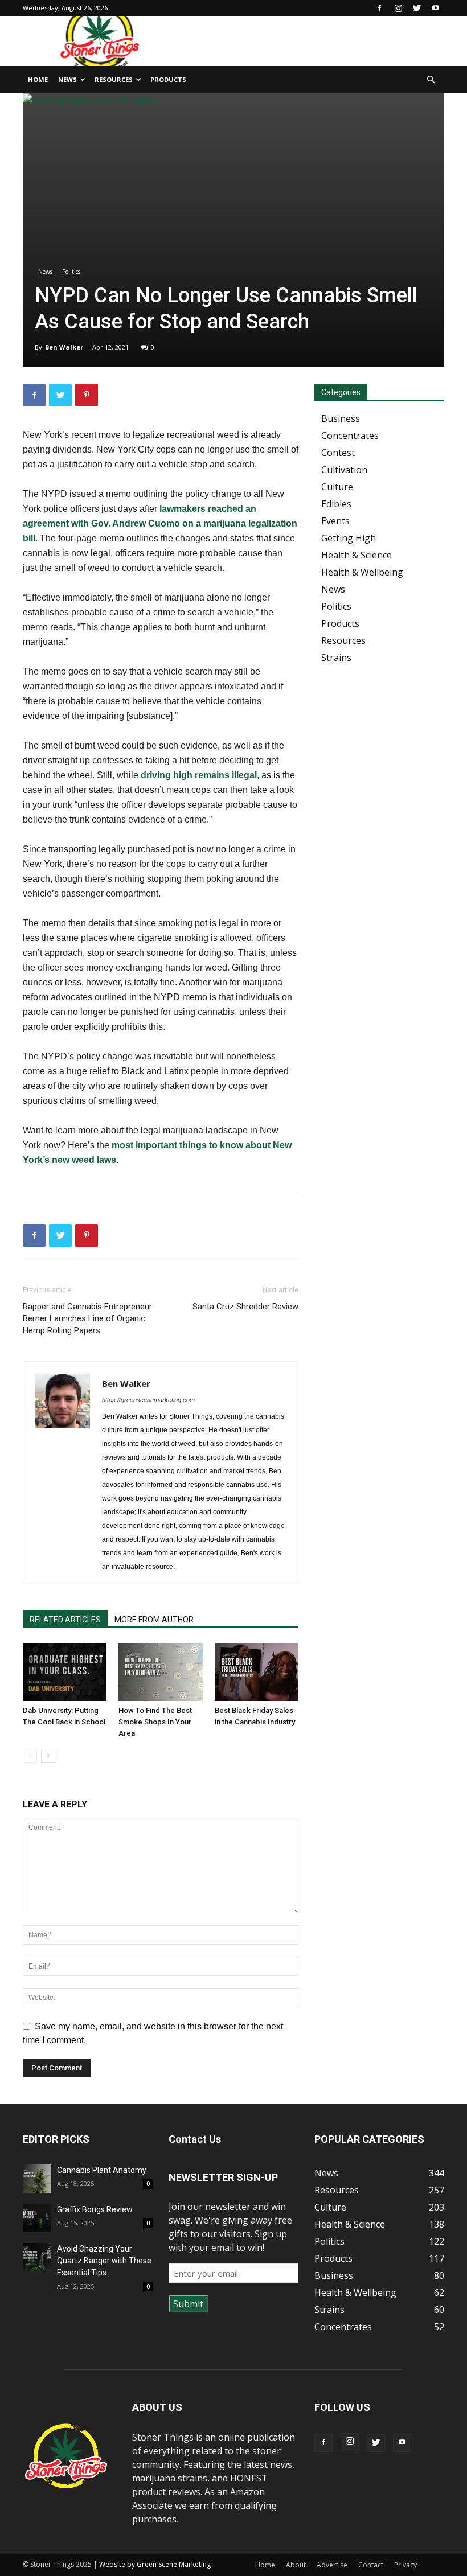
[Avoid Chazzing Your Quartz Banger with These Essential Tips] (37, 2257)
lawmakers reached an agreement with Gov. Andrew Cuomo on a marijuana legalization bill (160, 523)
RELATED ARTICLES (65, 1620)
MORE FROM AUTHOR (154, 1620)
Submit (188, 2304)
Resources (114, 79)
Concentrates (350, 436)
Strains (336, 658)
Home (38, 79)
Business (341, 418)
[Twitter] (417, 8)
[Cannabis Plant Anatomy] (37, 2179)
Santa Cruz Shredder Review (245, 1307)
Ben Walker (64, 347)
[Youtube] (436, 8)
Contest (338, 453)
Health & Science (357, 555)
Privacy (405, 2565)
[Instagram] (398, 8)
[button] (431, 80)
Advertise (332, 2565)
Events (335, 521)
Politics (71, 272)
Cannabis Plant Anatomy (102, 2170)
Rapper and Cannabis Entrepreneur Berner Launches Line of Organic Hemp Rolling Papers (87, 1318)
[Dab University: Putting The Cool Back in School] (65, 1672)
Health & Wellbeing (362, 572)
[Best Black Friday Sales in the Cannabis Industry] (257, 1672)
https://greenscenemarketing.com (148, 1400)
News (67, 79)
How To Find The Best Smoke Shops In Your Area (155, 1722)
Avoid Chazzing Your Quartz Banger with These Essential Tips (104, 2261)
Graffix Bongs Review (95, 2209)
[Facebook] (379, 8)
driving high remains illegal (199, 775)
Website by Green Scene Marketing (155, 2564)
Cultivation (344, 470)
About (296, 2565)
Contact (371, 2565)
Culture (337, 487)
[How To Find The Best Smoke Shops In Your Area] (160, 1672)
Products (168, 79)
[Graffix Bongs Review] (37, 2218)
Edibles (336, 504)
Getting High (349, 538)
